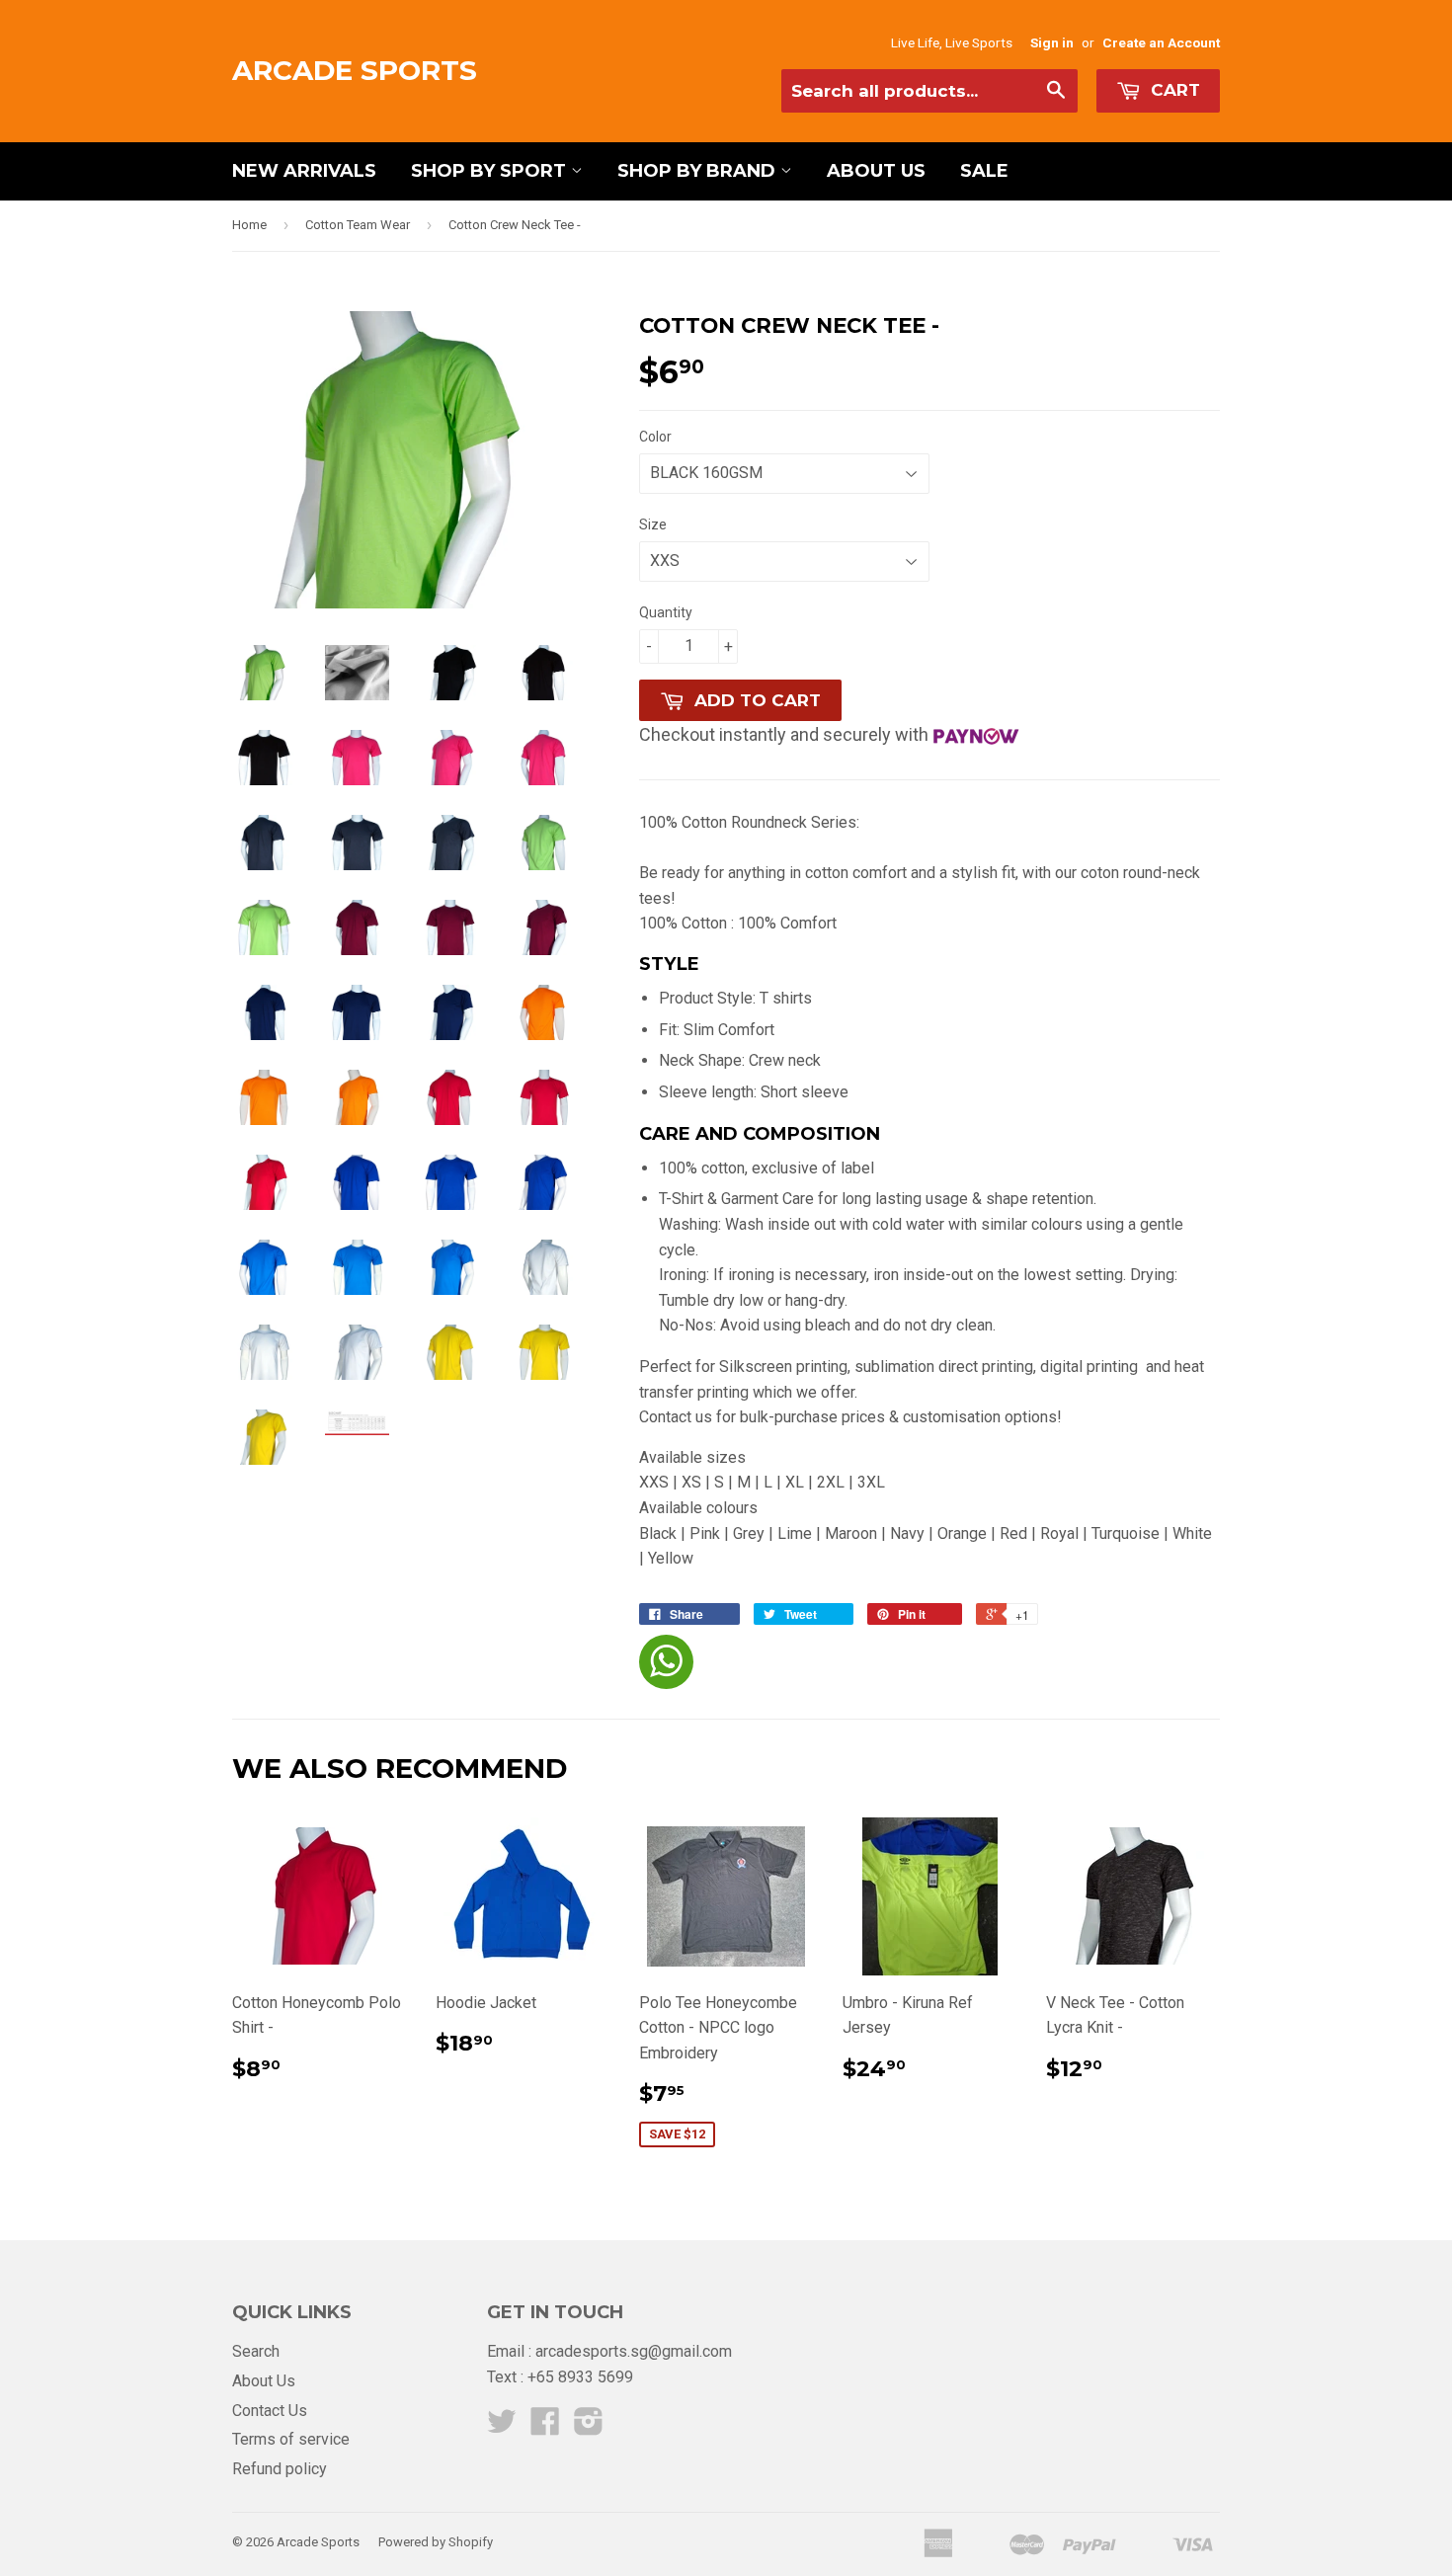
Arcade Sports (355, 70)
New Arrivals (304, 171)
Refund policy (280, 2469)
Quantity (666, 612)
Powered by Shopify (436, 2542)
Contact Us (270, 2411)
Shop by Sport (491, 171)
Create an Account (1161, 42)
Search (256, 2351)
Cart (1173, 90)
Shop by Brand (699, 171)
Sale (984, 171)
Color (655, 437)
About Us (876, 171)
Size (653, 524)
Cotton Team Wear (358, 225)
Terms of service (291, 2439)
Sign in (1052, 42)
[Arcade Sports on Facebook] (545, 2427)
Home (249, 225)
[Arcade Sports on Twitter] (502, 2427)
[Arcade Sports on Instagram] (589, 2427)
